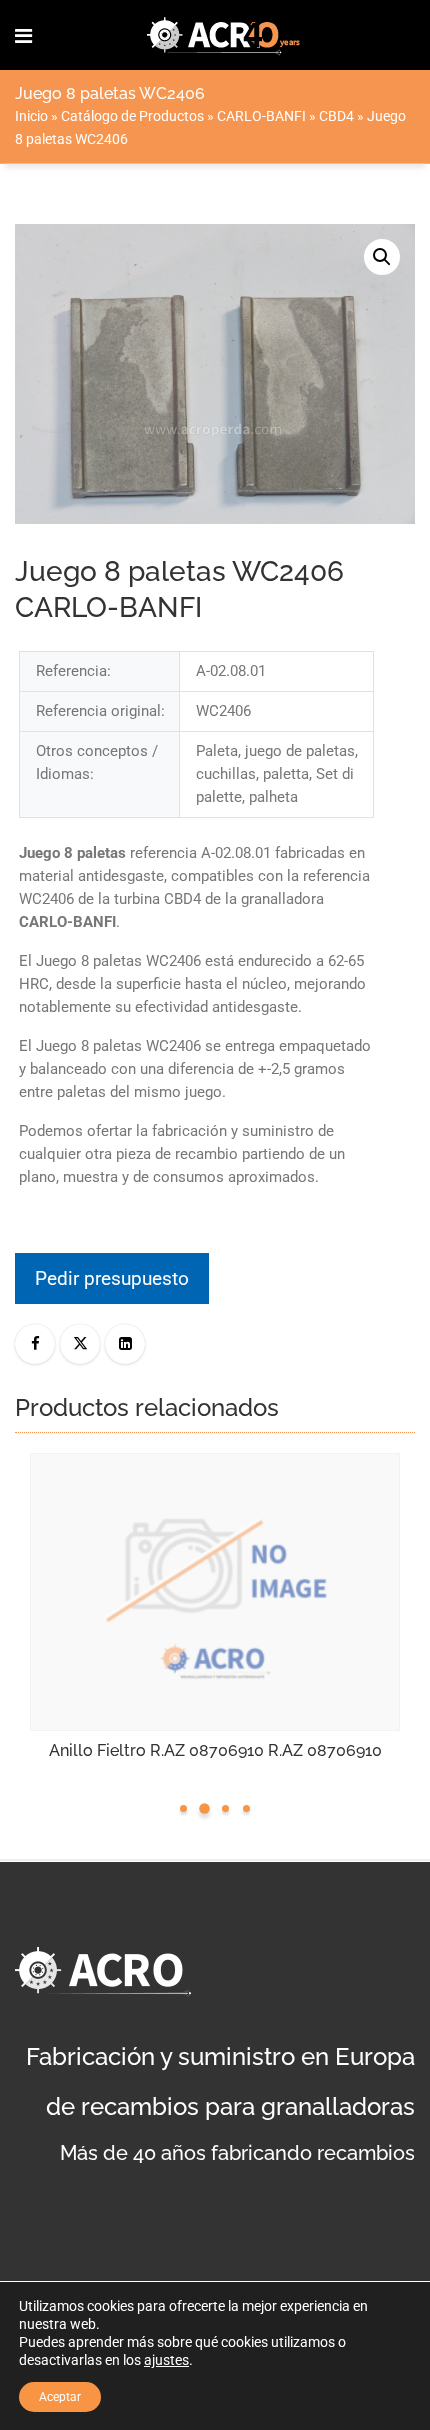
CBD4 (336, 116)
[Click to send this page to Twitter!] (80, 1344)
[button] (382, 257)
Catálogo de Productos (132, 116)
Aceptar (60, 2397)
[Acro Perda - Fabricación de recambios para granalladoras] (224, 35)
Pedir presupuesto (112, 1278)
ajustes (166, 2360)
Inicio (31, 116)
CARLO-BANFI (261, 116)
